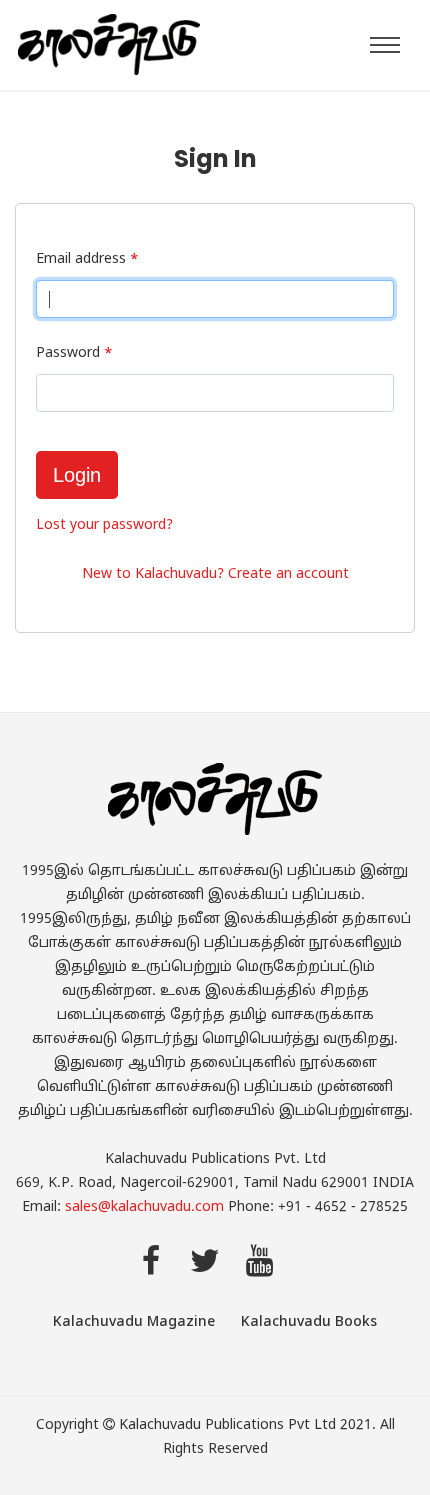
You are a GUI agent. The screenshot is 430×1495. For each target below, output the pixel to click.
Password (74, 353)
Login (77, 475)
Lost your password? (104, 525)
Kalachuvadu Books (309, 1322)
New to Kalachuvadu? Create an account (215, 574)
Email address (87, 259)
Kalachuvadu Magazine (134, 1322)
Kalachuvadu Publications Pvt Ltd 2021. (247, 1425)
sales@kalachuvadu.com (144, 1207)
